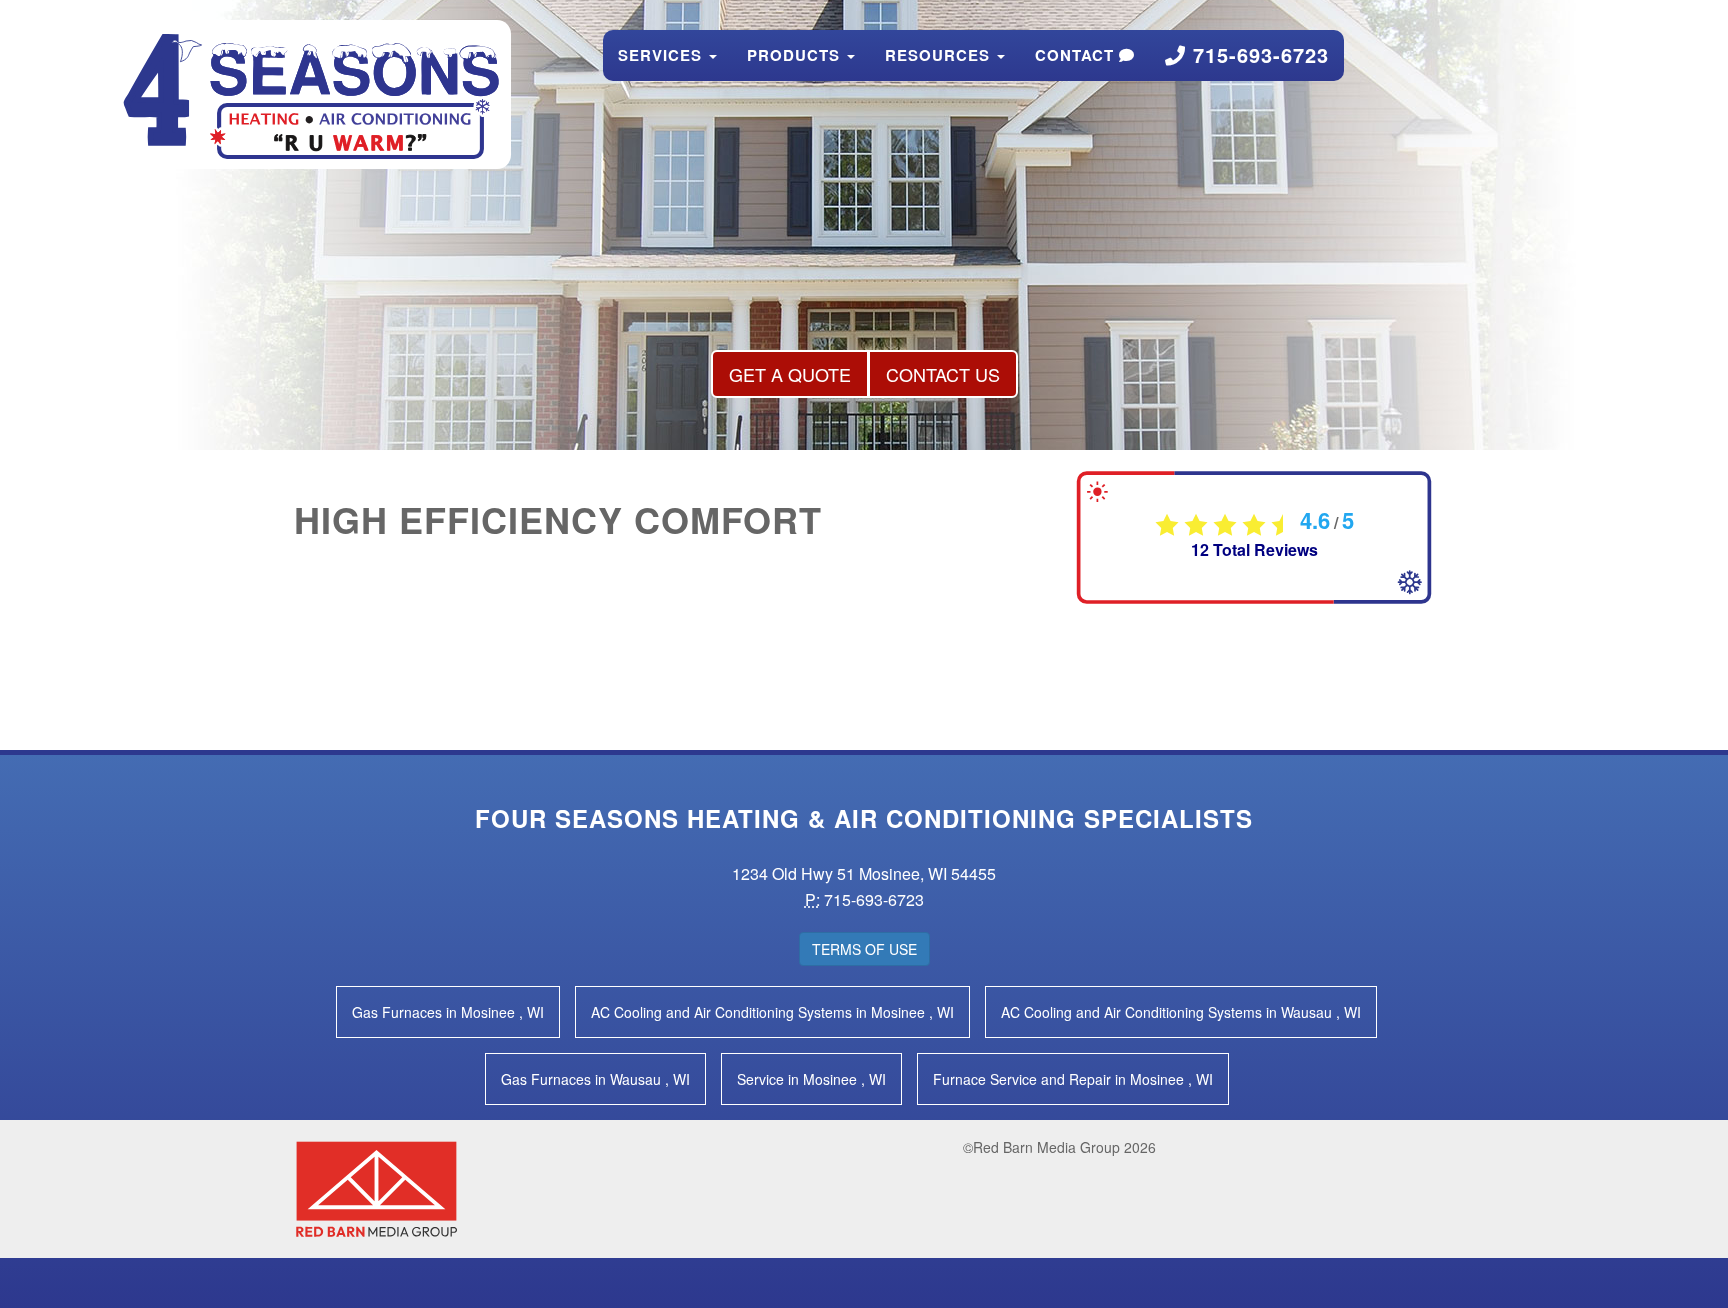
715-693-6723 (1257, 54)
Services (662, 55)
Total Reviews (1254, 549)
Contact (1077, 55)
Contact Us (943, 374)
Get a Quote (790, 374)
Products (796, 55)
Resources (940, 55)
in (448, 1012)
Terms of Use (864, 949)
